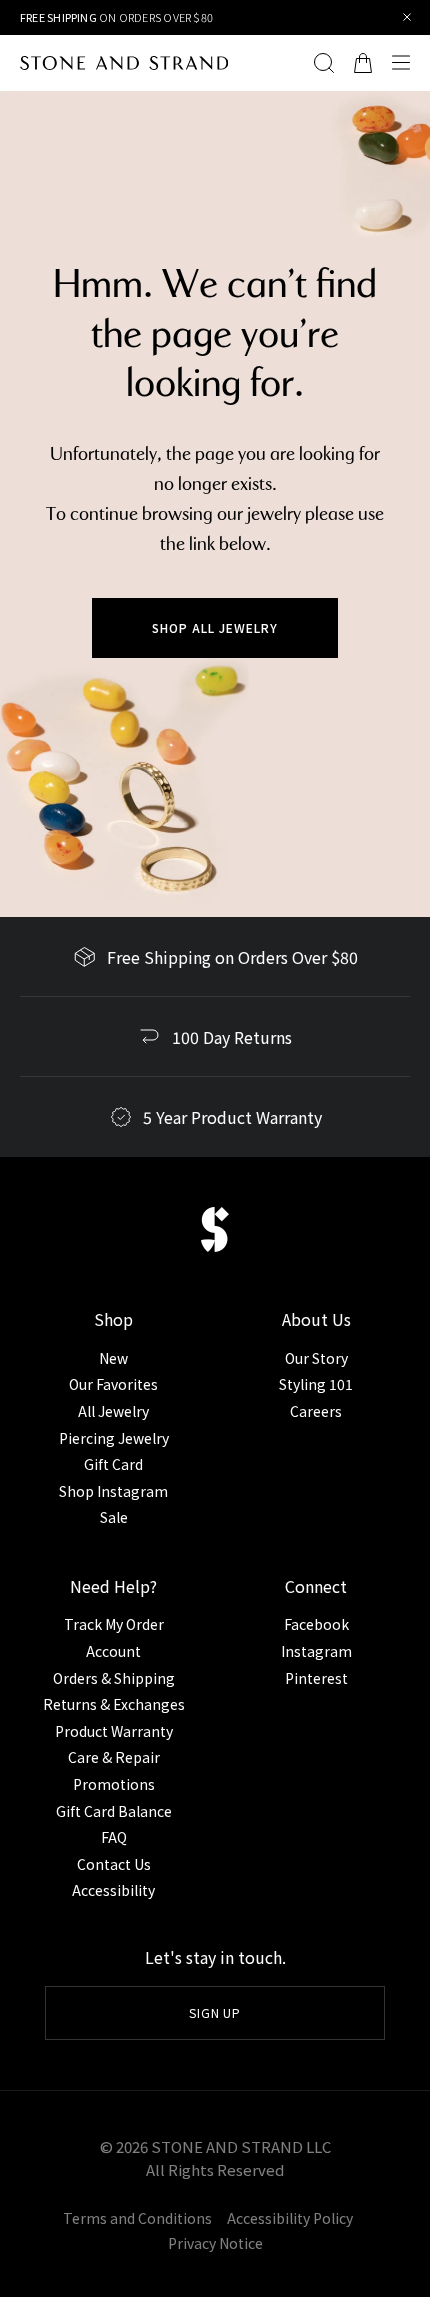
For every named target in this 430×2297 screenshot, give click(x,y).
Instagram (316, 1651)
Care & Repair (114, 1757)
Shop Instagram (113, 1491)
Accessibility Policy (290, 2218)
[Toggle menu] (406, 63)
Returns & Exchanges (114, 1704)
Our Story (316, 1358)
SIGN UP (215, 2012)
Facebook (316, 1624)
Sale (114, 1517)
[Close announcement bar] (407, 17)
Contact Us (114, 1864)
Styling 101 (316, 1384)
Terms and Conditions (137, 2218)
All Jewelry (113, 1411)
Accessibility (113, 1890)
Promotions (114, 1784)
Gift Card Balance (114, 1811)
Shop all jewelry (214, 627)
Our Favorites (113, 1384)
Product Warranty (114, 1731)
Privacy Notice (215, 2243)
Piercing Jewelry (114, 1438)
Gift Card (113, 1464)
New (113, 1358)
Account (113, 1651)
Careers (316, 1411)
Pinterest (316, 1678)
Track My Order (114, 1624)
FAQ (114, 1837)
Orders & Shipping (114, 1678)
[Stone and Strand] (124, 63)
